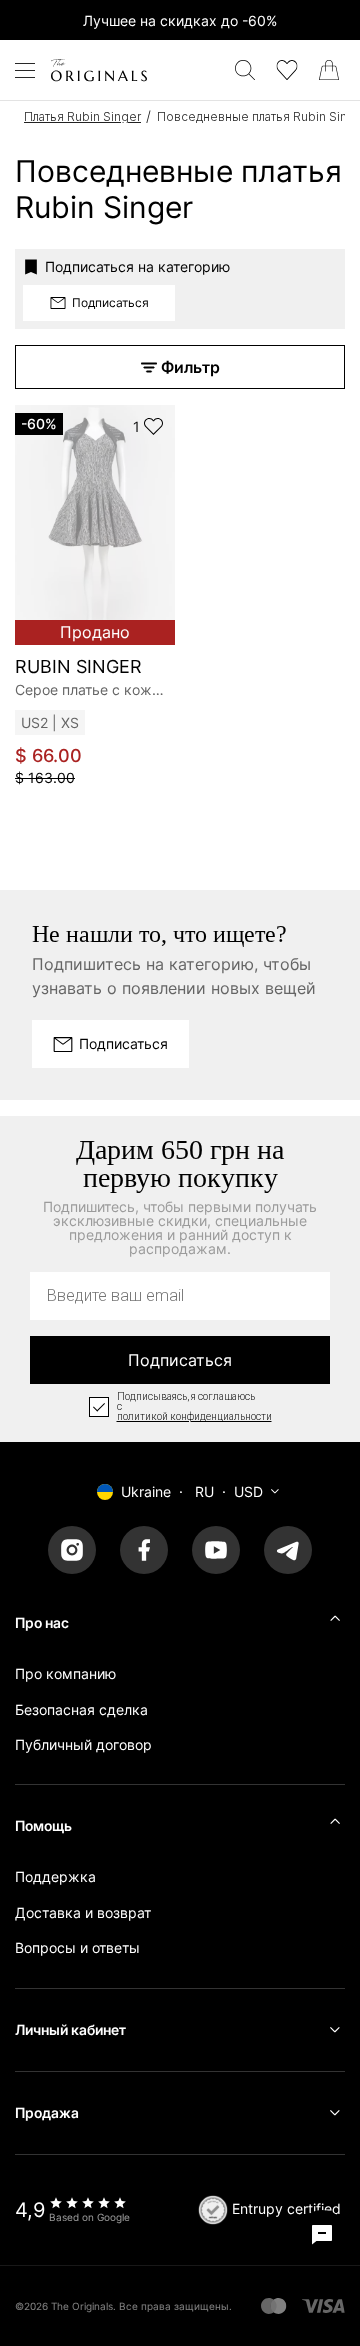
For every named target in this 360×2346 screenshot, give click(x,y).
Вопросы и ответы (77, 1947)
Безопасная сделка (81, 1709)
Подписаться (180, 1360)
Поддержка (55, 1876)
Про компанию (65, 1673)
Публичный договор (83, 1744)
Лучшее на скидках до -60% (180, 20)
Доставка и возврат (83, 1912)
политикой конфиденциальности (194, 1417)
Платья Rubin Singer (82, 116)
